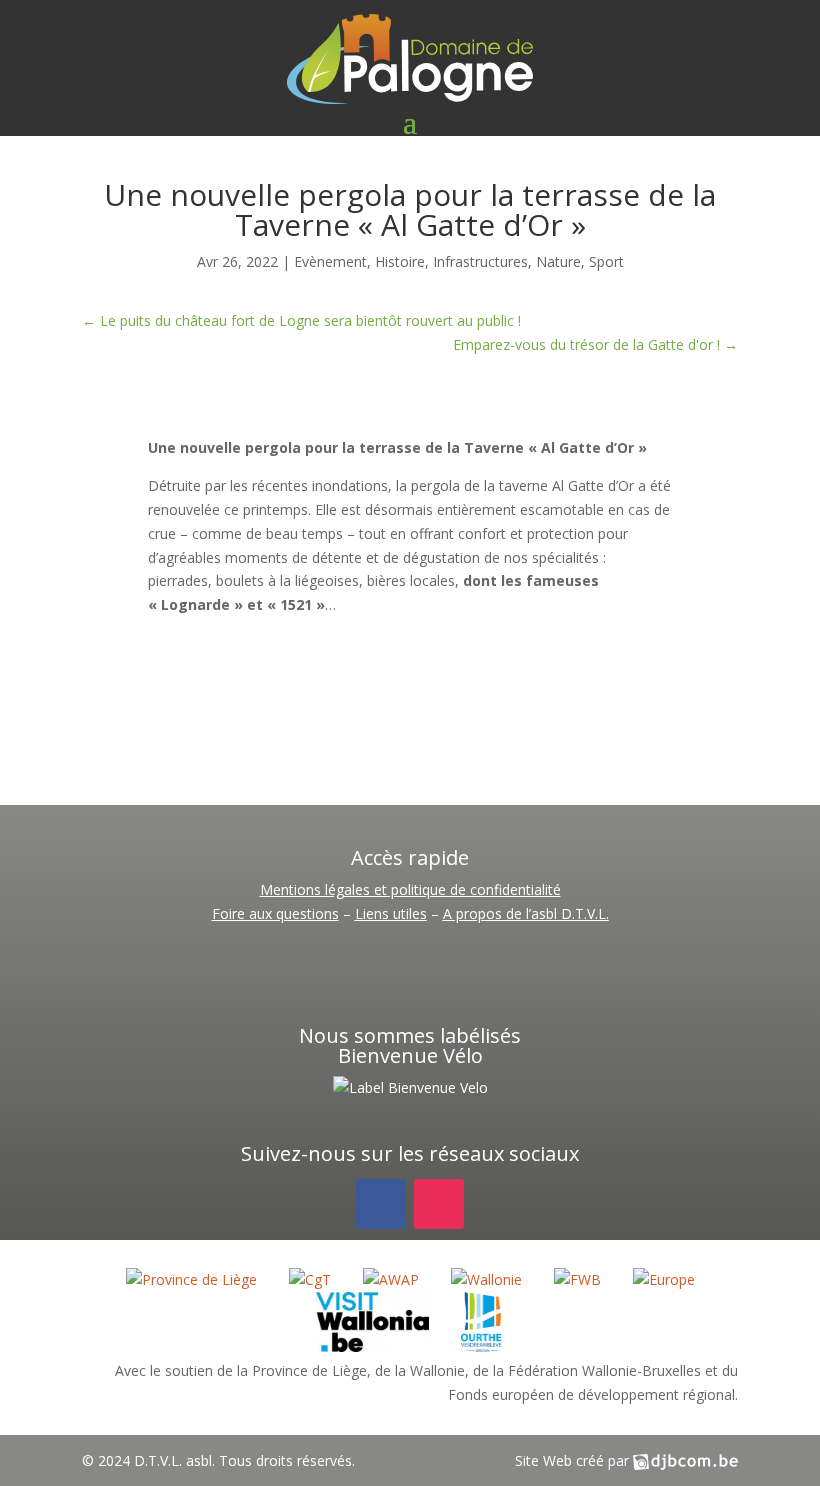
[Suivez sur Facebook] (381, 1204)
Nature (558, 261)
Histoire (400, 261)
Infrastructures (480, 261)
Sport (606, 261)
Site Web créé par (574, 1460)
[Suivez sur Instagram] (439, 1204)
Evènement (330, 261)
